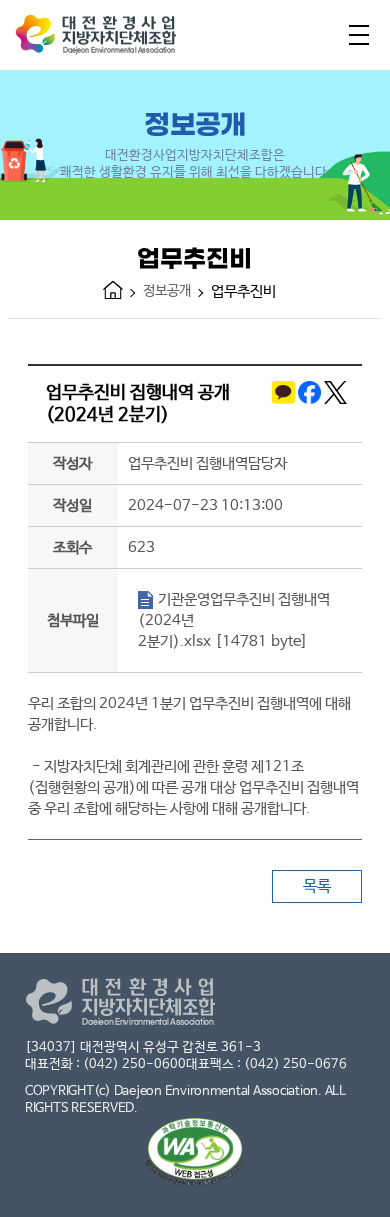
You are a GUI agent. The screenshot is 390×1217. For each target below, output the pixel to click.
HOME (113, 290)
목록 (317, 886)
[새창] (195, 1155)
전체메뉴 (359, 35)
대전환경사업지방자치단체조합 (115, 39)
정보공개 (167, 291)
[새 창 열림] (282, 404)
